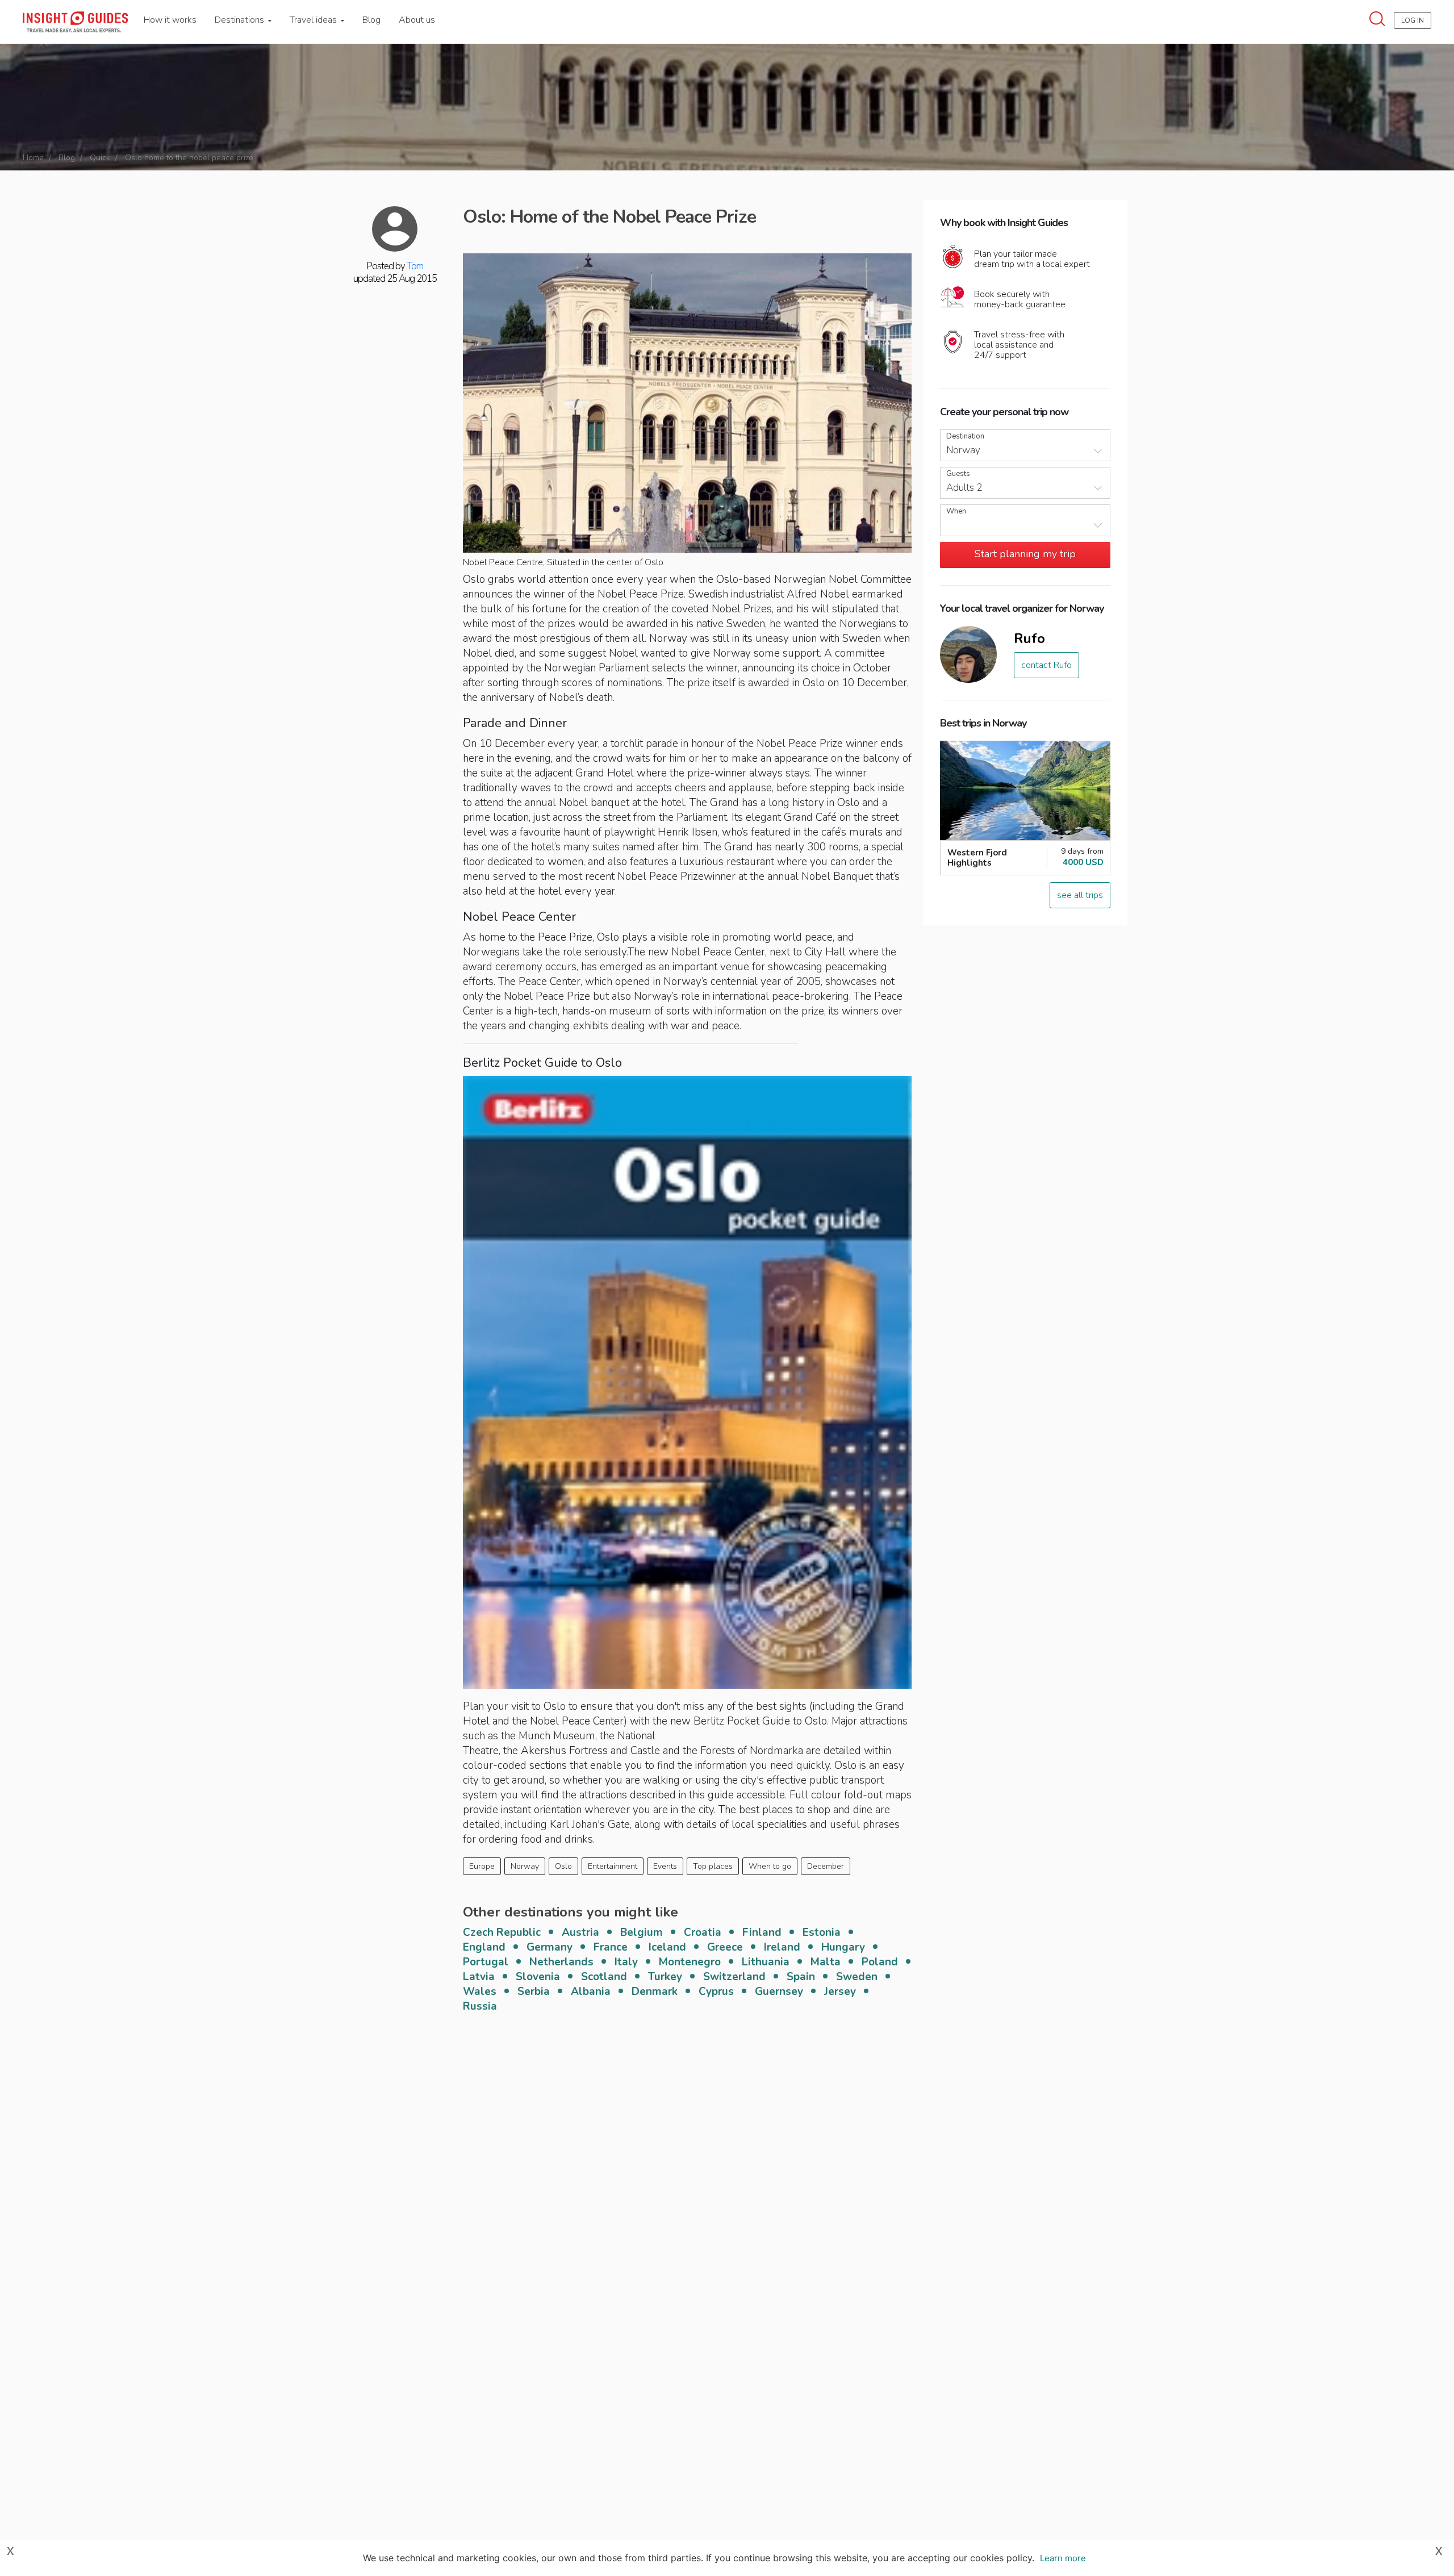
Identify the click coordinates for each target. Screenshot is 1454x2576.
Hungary (843, 1947)
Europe (482, 1866)
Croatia (703, 1932)
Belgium (642, 1932)
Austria (580, 1932)
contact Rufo (1046, 665)
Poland (880, 1962)
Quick (100, 158)
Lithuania (766, 1962)
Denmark (655, 1992)
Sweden (857, 1977)
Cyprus (716, 1992)
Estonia (822, 1932)
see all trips (1080, 895)
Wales (480, 1992)
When (956, 512)
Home (33, 158)
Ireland (782, 1947)
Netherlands (561, 1962)
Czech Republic (502, 1932)
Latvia (479, 1977)
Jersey (840, 1992)
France (611, 1947)
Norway (525, 1866)
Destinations (241, 20)
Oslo (563, 1866)
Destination (965, 437)
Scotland (604, 1977)
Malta (826, 1962)
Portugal (486, 1962)
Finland (762, 1932)
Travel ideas (314, 20)
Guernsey (779, 1992)
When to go (770, 1866)
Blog (371, 20)
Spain (801, 1977)
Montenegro (690, 1962)
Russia (480, 2006)
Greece (725, 1947)
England (484, 1947)
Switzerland (734, 1977)
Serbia (534, 1992)
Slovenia (538, 1977)
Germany (550, 1947)
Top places (713, 1866)
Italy (626, 1962)
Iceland (667, 1947)
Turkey (665, 1977)
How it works (170, 20)
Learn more (1063, 2558)
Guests (958, 474)
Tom (415, 266)
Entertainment (613, 1866)
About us (417, 20)
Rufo (1029, 638)
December (826, 1866)
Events (665, 1866)
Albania (591, 1992)
